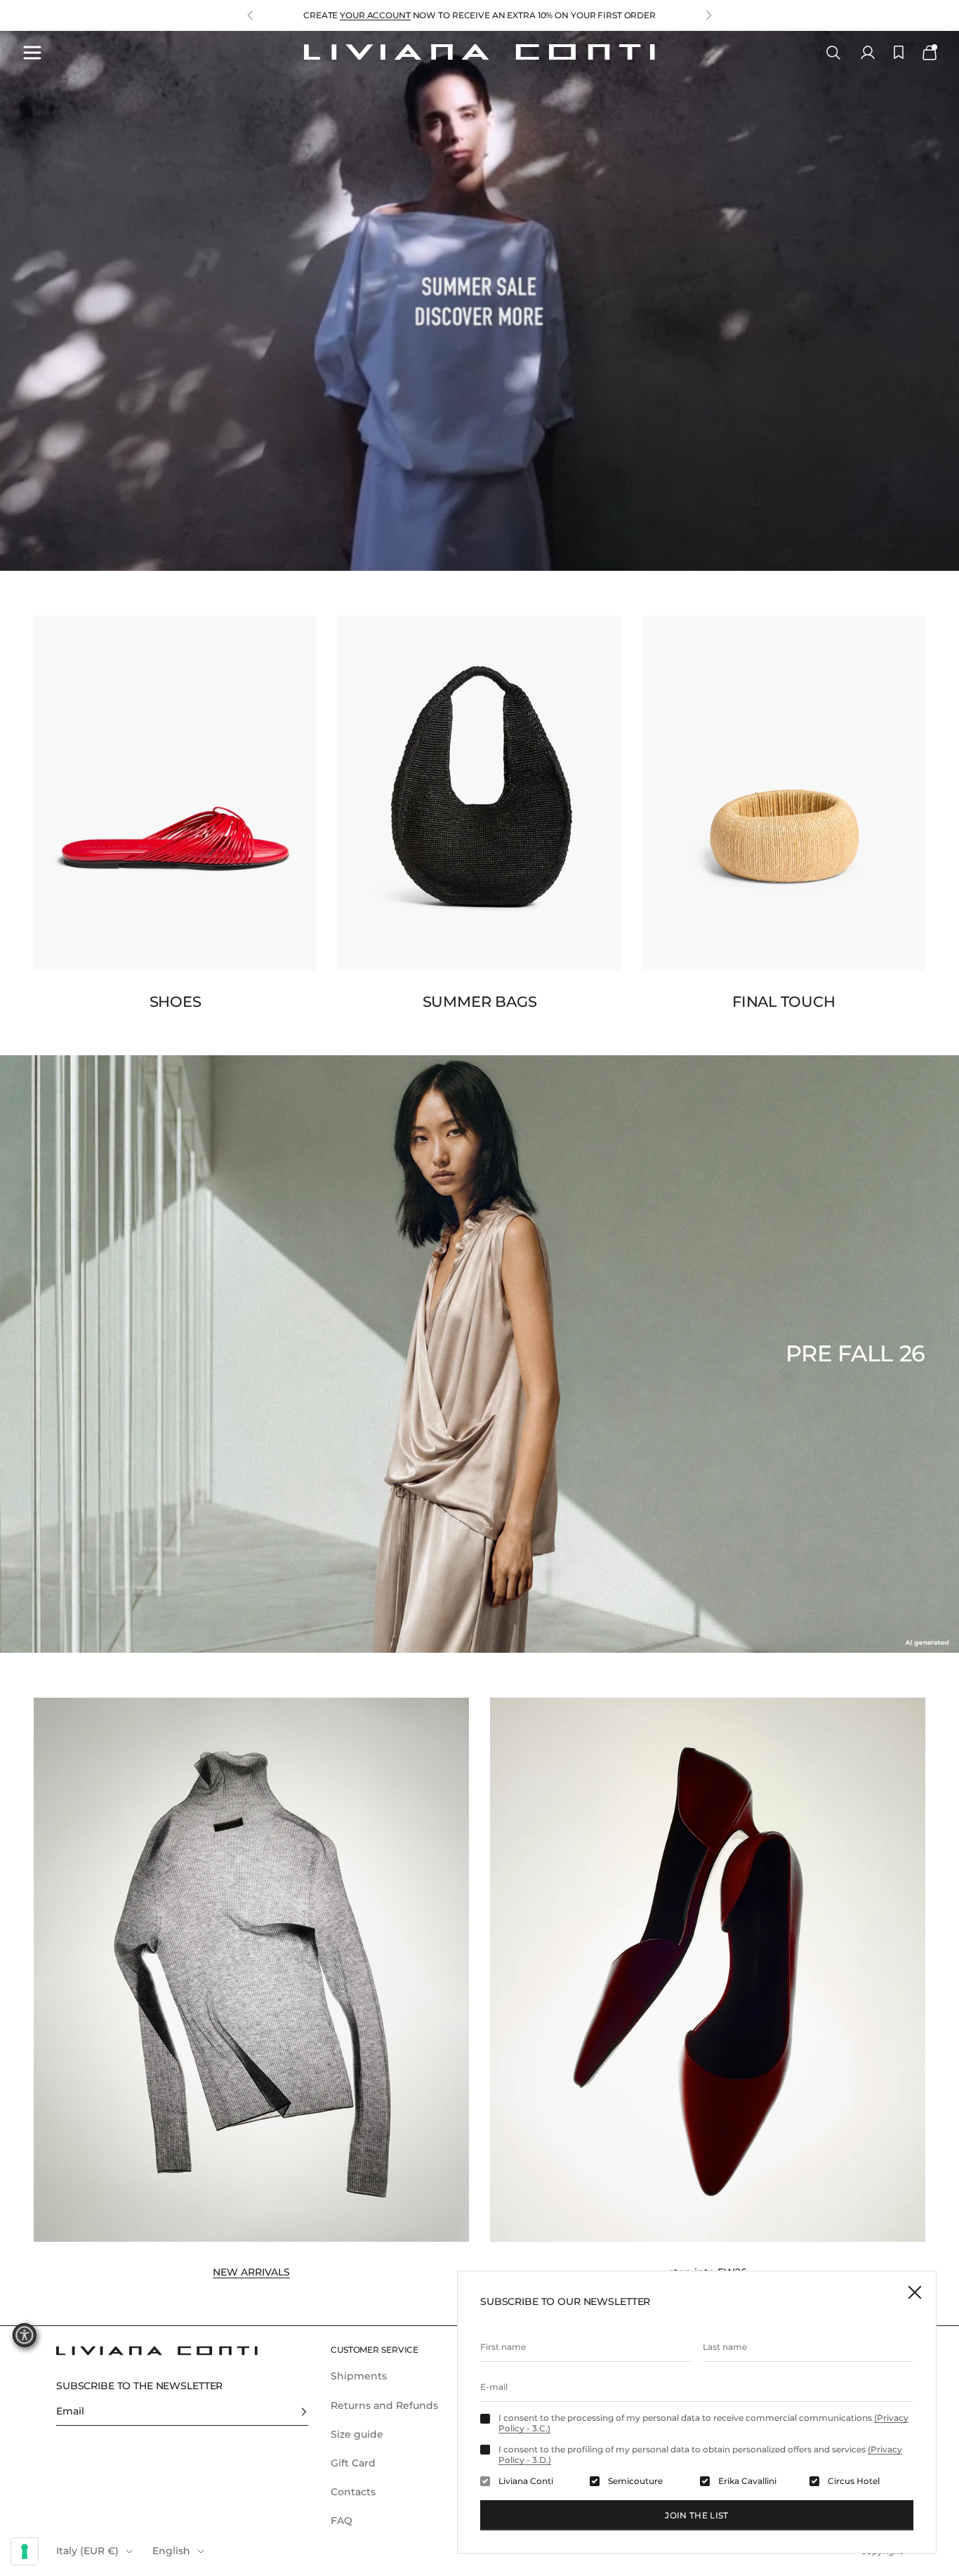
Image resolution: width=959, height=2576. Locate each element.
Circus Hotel (854, 2481)
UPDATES (396, 15)
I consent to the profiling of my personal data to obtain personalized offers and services (700, 2455)
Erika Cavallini (747, 2481)
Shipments (359, 2376)
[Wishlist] (899, 52)
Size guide (357, 2434)
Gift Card (353, 2463)
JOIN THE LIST (697, 2515)
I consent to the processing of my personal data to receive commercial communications (703, 2423)
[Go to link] (479, 301)
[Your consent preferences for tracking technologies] (25, 2551)
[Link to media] (175, 793)
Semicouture (635, 2481)
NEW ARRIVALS (251, 2272)
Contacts (353, 2492)
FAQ (342, 2521)
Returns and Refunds (384, 2405)
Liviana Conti (526, 2481)
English (171, 2551)
